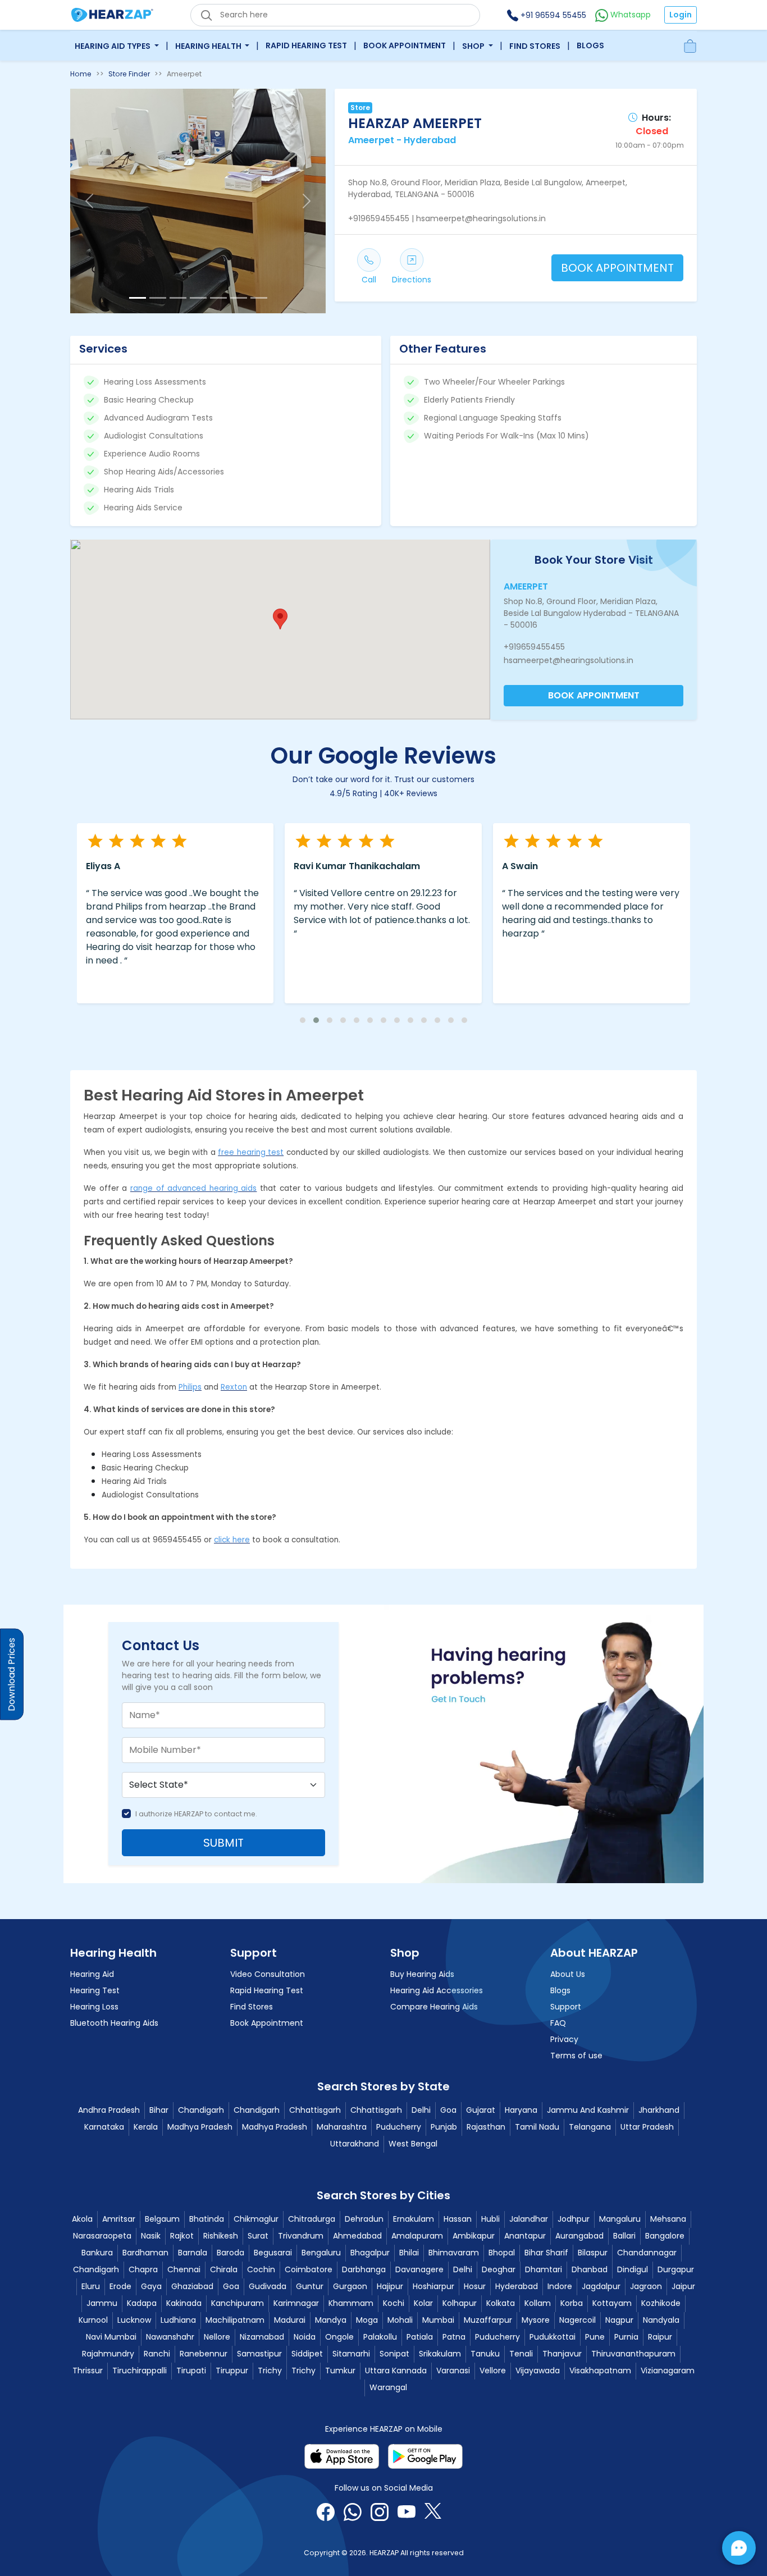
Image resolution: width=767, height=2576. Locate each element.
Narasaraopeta (102, 2236)
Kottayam (612, 2303)
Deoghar (499, 2269)
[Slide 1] (138, 298)
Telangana (590, 2127)
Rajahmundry (108, 2354)
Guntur (310, 2286)
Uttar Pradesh (647, 2127)
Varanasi (453, 2371)
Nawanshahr (170, 2337)
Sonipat (394, 2354)
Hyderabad (517, 2286)
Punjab (444, 2127)
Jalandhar (529, 2219)
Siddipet (307, 2354)
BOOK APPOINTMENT (617, 268)
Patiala (420, 2337)
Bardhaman (145, 2253)
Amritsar (119, 2219)
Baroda (230, 2253)
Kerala (146, 2127)
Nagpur (619, 2320)
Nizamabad (262, 2337)
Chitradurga (312, 2219)
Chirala (224, 2269)
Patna (454, 2337)
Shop (474, 46)
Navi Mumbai (111, 2337)
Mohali (400, 2320)
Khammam (351, 2303)
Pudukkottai (553, 2337)
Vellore (493, 2371)
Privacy (564, 2039)
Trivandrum (301, 2236)
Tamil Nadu (537, 2127)
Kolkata (501, 2303)
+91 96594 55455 (552, 15)
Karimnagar (296, 2303)
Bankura (97, 2253)
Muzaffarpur (488, 2320)
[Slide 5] (218, 298)
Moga (367, 2320)
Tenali (521, 2354)
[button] (280, 619)
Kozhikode (661, 2303)
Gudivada (268, 2286)
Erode (120, 2286)
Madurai (290, 2320)
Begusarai (273, 2253)
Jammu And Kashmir (588, 2110)
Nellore (217, 2337)
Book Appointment (405, 45)
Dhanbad (590, 2269)
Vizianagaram (668, 2371)
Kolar (423, 2303)
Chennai (184, 2269)
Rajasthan (486, 2127)
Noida (305, 2337)
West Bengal (413, 2144)
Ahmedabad (357, 2236)
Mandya (331, 2320)
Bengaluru (321, 2253)
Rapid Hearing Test (306, 45)
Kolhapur (460, 2303)
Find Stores (535, 46)
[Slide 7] (259, 298)
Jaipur (683, 2286)
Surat (258, 2236)
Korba (572, 2303)
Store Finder (129, 74)
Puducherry (399, 2127)
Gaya (151, 2286)
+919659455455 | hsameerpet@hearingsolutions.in (447, 218)
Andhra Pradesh (109, 2110)
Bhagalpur (370, 2253)
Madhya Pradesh (200, 2127)
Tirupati (191, 2371)
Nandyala (661, 2320)
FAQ (558, 2023)
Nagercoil (577, 2320)
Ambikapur (474, 2236)
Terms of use (576, 2056)
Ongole (339, 2337)
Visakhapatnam (600, 2371)
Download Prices (12, 1675)
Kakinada (184, 2303)
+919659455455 (534, 647)
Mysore (536, 2320)
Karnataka (104, 2127)
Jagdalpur (601, 2286)
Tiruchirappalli (140, 2371)
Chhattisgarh (315, 2110)
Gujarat (481, 2110)
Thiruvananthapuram (633, 2354)
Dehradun (364, 2219)
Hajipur (390, 2286)
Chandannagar (647, 2253)
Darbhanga (364, 2269)
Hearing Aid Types (113, 46)
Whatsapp (629, 15)
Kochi (394, 2303)
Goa (448, 2110)
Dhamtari (544, 2269)
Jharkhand (659, 2110)
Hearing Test (95, 1990)
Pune (595, 2337)
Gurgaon (350, 2286)
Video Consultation (268, 1974)
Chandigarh (201, 2110)
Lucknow (134, 2320)
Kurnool (93, 2320)
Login (681, 15)
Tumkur (340, 2371)
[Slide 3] (178, 298)
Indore (560, 2286)
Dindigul (633, 2269)
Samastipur (259, 2354)
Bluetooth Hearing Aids (114, 2023)
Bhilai (409, 2253)
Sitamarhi (351, 2354)
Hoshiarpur (433, 2286)
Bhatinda (207, 2219)
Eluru (91, 2286)
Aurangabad (579, 2236)
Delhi (421, 2110)
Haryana (521, 2110)
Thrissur (88, 2371)
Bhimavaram (454, 2253)
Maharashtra (342, 2127)
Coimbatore (309, 2269)
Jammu (102, 2303)
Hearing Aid (92, 1974)
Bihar (159, 2110)
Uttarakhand (355, 2144)
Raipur (660, 2337)
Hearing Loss (94, 2007)
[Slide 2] (158, 298)
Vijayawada (538, 2371)
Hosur (475, 2286)
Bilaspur (593, 2253)
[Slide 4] (198, 298)
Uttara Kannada (396, 2371)
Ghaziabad (192, 2286)
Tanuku (485, 2354)
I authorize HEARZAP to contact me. (196, 1814)
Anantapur (525, 2236)
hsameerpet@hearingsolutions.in (569, 660)
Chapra (143, 2269)
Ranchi (157, 2354)
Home (81, 74)
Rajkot (182, 2236)
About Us (568, 1974)
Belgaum (162, 2219)
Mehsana (668, 2219)
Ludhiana (178, 2320)
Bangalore (665, 2236)
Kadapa (142, 2303)
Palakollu (380, 2337)
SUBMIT (223, 1843)
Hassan (458, 2219)
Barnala (193, 2253)
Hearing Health (209, 46)
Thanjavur (562, 2354)
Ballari (624, 2236)
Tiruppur (232, 2371)
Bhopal (502, 2253)
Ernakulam (414, 2219)
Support (566, 2007)
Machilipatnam (235, 2320)
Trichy (270, 2371)
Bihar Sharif (546, 2253)
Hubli (490, 2219)
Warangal (388, 2387)
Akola (82, 2219)
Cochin (261, 2269)
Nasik (151, 2236)
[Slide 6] (239, 298)
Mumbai (438, 2320)
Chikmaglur (256, 2219)
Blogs (590, 45)
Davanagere (419, 2269)
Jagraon (646, 2286)
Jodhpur (574, 2219)
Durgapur (676, 2269)
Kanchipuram (238, 2303)
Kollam (538, 2303)
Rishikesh (221, 2236)
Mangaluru (620, 2219)
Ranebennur (204, 2354)
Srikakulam (440, 2354)
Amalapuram (417, 2236)
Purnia (626, 2337)
